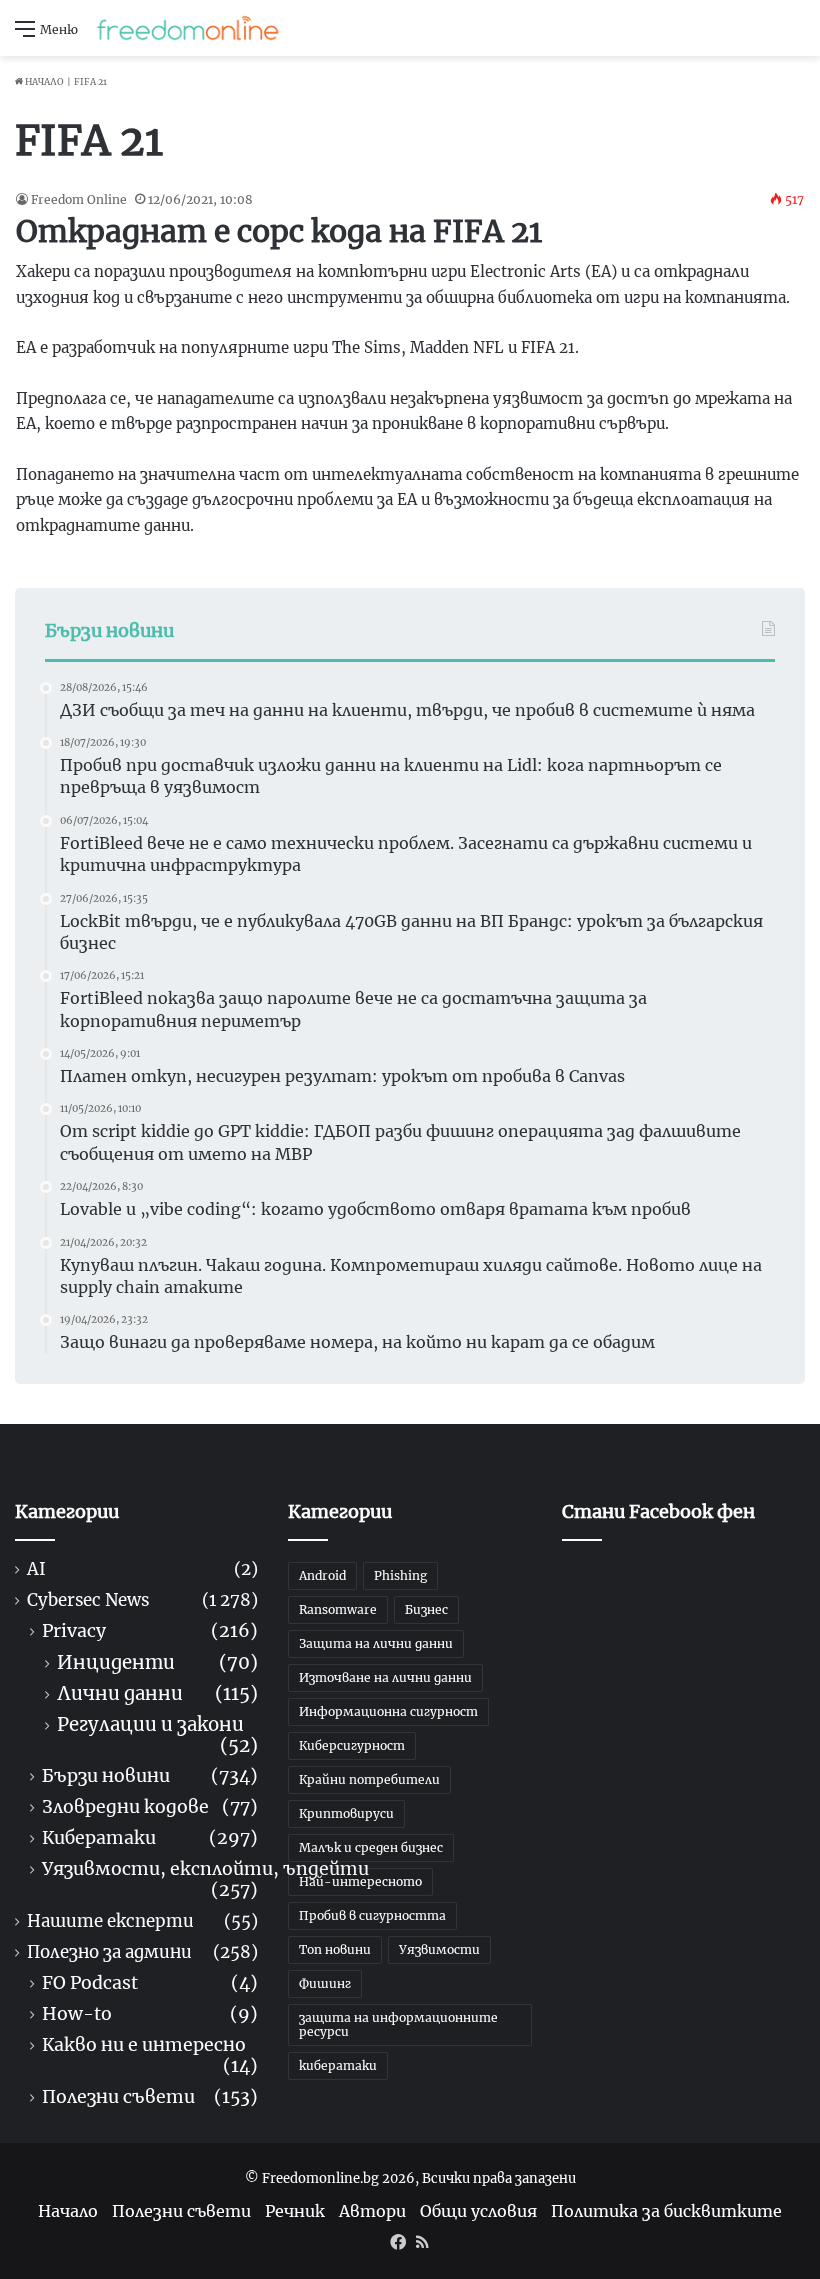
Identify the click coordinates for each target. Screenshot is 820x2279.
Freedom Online (79, 199)
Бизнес (426, 1609)
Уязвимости (439, 1949)
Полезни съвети (118, 2097)
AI (36, 1569)
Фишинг (325, 1983)
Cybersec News (88, 1600)
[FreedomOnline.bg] (188, 28)
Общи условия (478, 2211)
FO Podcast (90, 1983)
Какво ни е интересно (144, 2045)
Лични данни (120, 1693)
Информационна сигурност (388, 1711)
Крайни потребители (369, 1779)
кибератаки (338, 2065)
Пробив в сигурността (372, 1915)
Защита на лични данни (376, 1643)
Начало (43, 81)
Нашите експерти (110, 1921)
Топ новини (335, 1949)
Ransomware (338, 1609)
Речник (295, 2211)
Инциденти (116, 1662)
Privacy (74, 1631)
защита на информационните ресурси (398, 2024)
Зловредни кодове (125, 1807)
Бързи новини (106, 1776)
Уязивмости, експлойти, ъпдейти (205, 1869)
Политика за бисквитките (666, 2211)
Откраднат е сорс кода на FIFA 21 (279, 231)
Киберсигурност (352, 1745)
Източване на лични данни (385, 1677)
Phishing (400, 1575)
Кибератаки (99, 1838)
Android (322, 1575)
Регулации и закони (150, 1724)
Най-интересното (360, 1881)
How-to (77, 2014)
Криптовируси (346, 1813)
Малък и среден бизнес (371, 1847)
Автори (372, 2211)
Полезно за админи (109, 1952)
